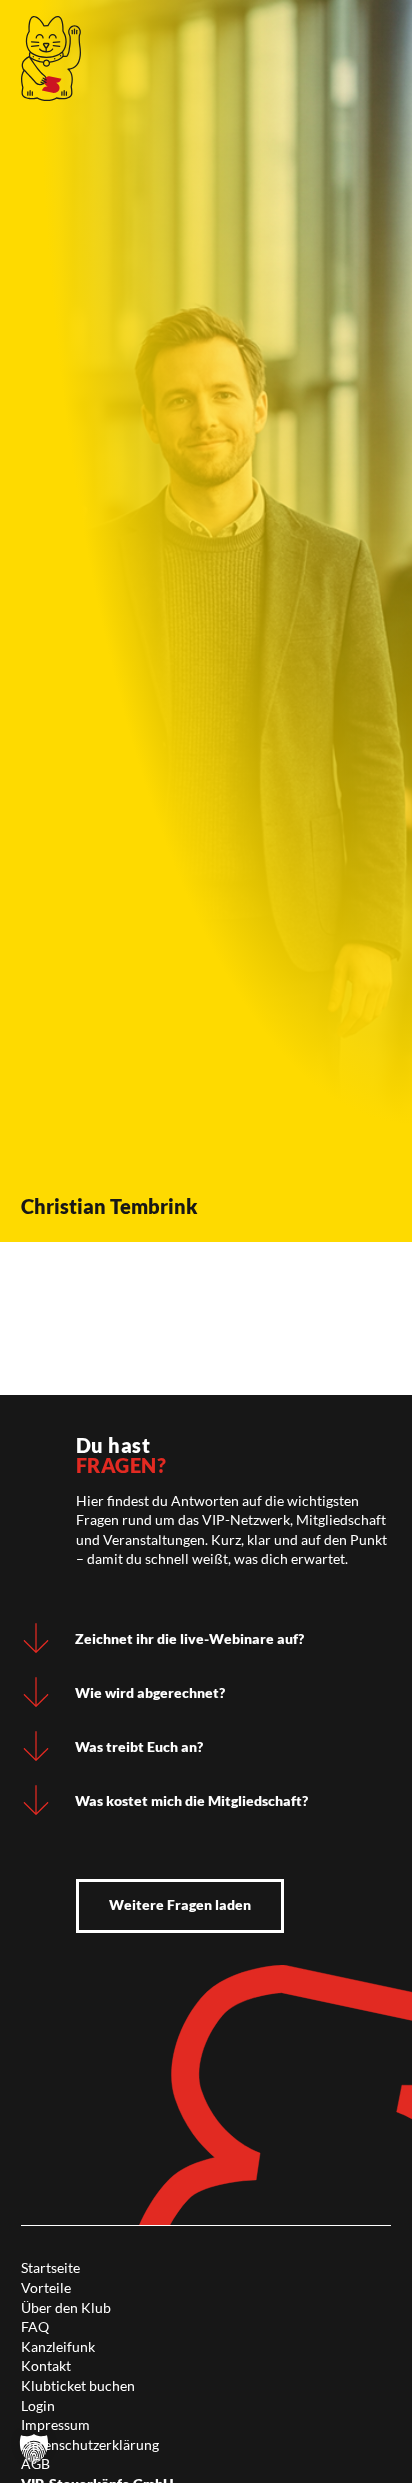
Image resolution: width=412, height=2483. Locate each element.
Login (38, 2405)
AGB (35, 2463)
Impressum (55, 2424)
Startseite (50, 2267)
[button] (34, 2449)
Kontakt (46, 2365)
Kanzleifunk (58, 2346)
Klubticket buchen (78, 2385)
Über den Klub (66, 2307)
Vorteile (46, 2287)
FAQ (35, 2326)
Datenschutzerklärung (90, 2444)
